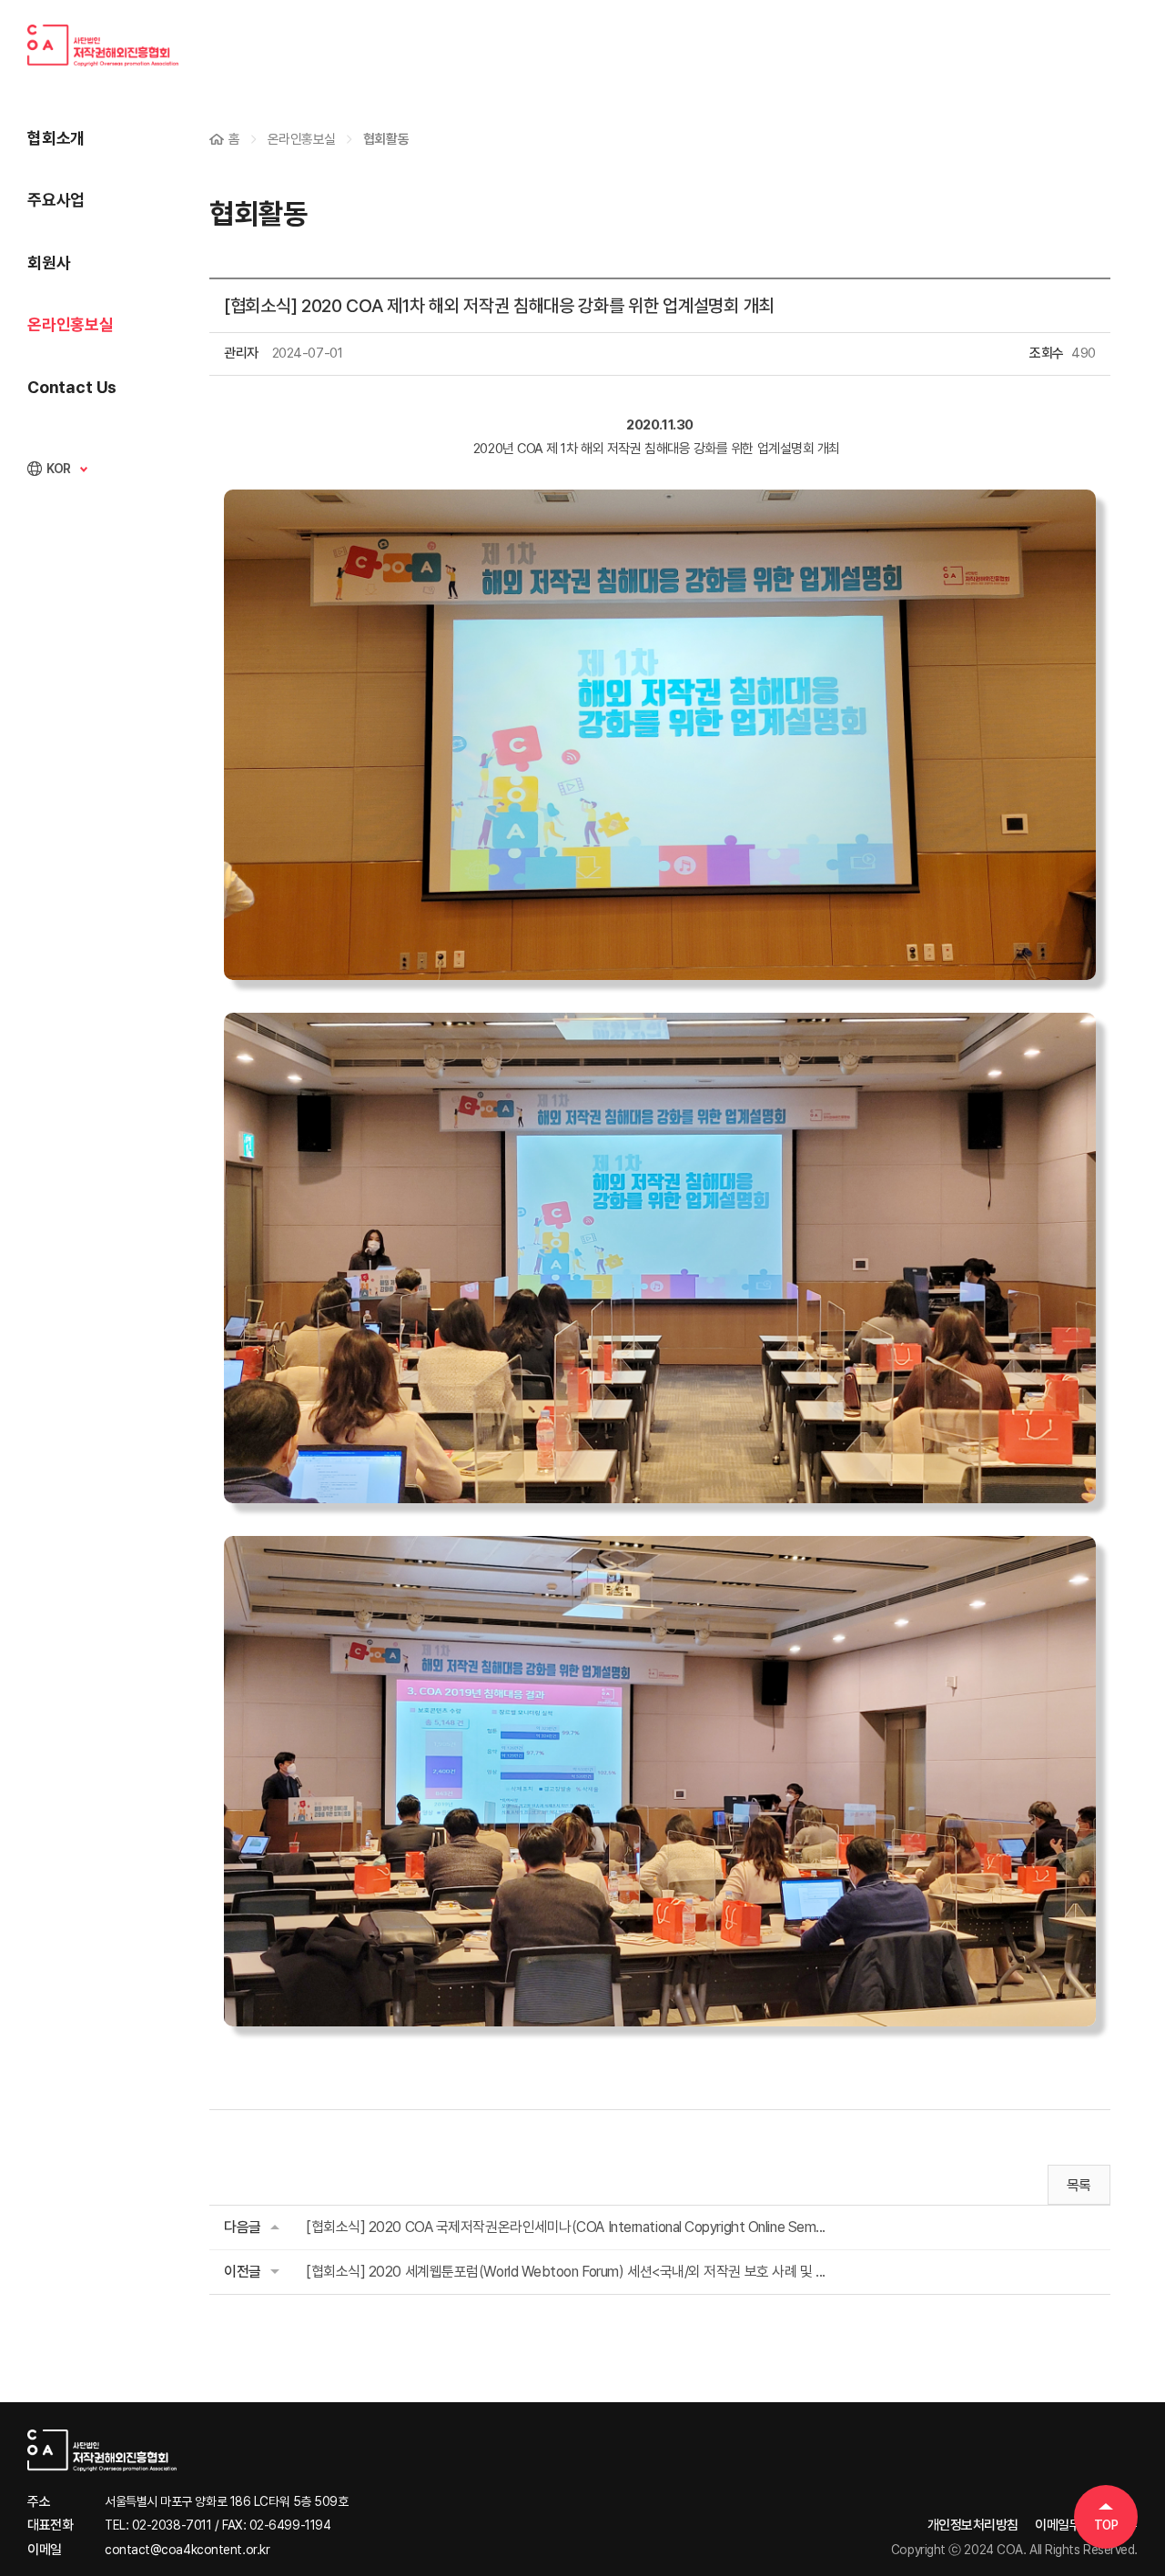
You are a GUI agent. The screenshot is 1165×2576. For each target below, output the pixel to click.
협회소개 (56, 138)
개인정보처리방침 (973, 2525)
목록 (1079, 2185)
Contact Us (72, 387)
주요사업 (56, 200)
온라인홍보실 (71, 324)
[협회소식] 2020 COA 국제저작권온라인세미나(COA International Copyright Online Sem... (566, 2227)
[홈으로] (188, 2450)
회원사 (49, 263)
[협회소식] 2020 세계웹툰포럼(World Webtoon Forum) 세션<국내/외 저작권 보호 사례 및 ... (566, 2272)
